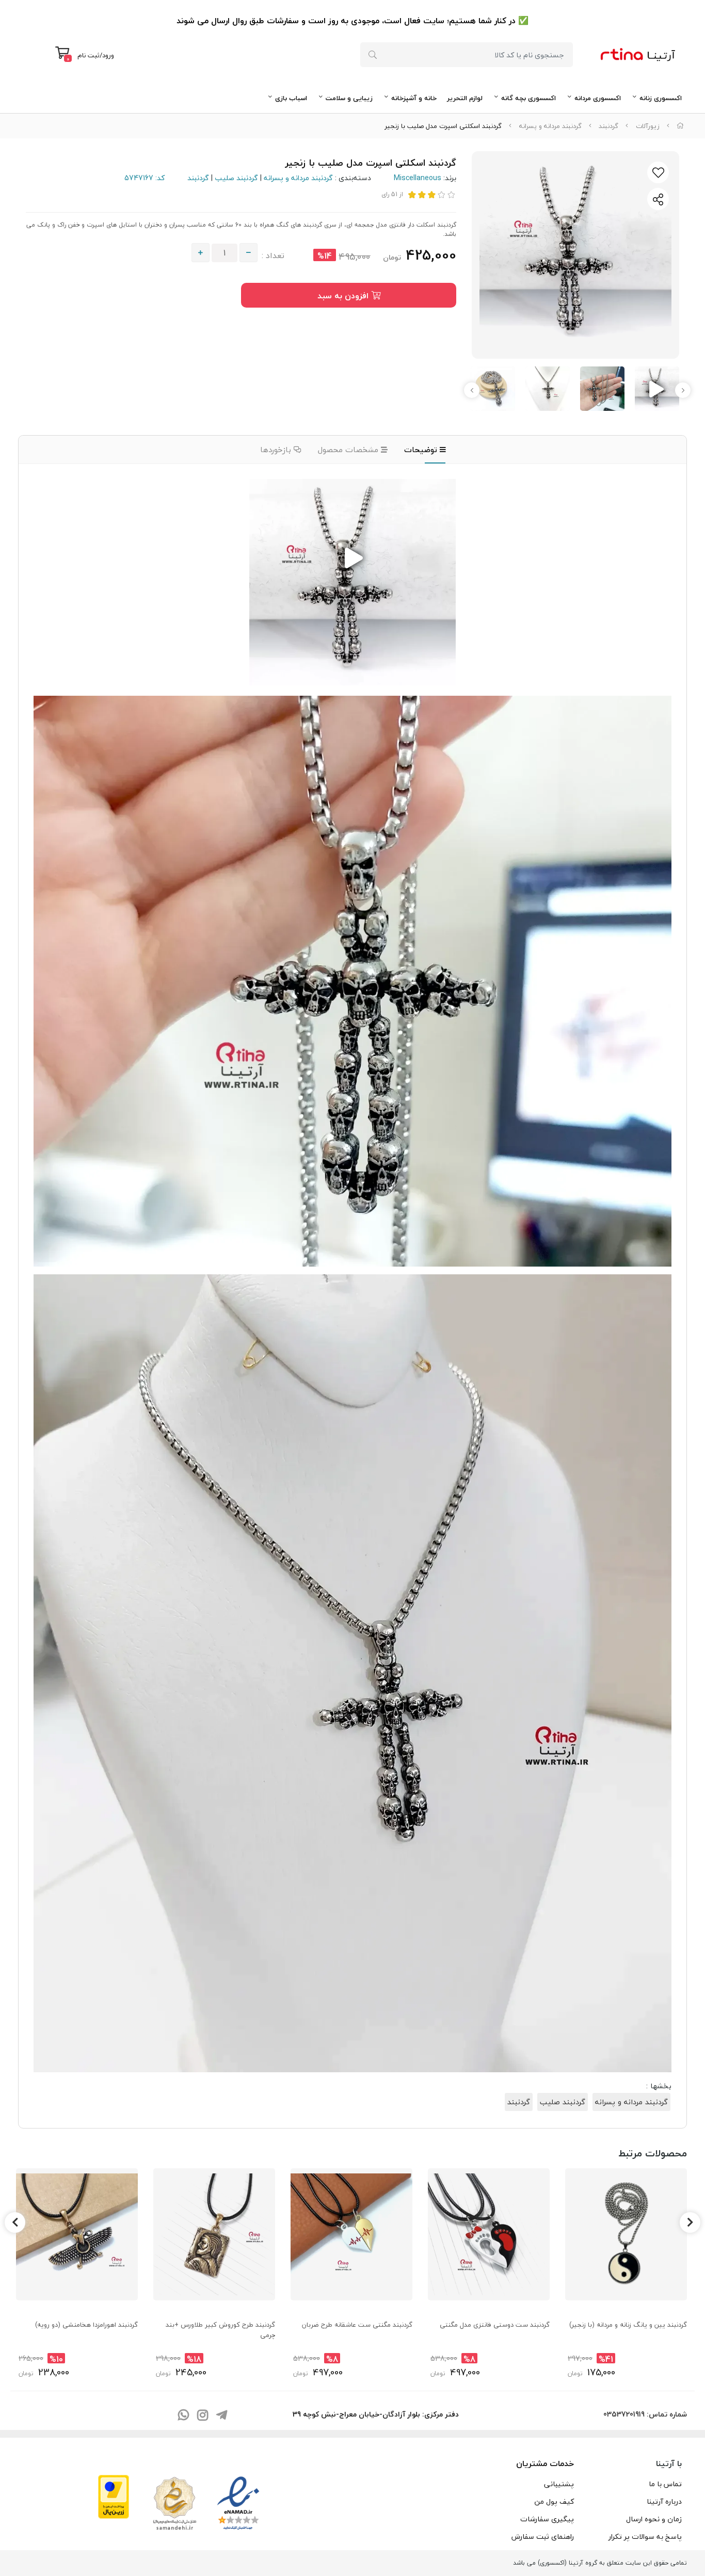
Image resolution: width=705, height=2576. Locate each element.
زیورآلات (648, 126)
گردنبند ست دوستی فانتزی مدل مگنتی (495, 2325)
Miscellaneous (418, 178)
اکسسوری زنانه (661, 98)
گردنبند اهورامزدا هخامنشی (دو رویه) (86, 2325)
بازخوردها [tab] (277, 450)
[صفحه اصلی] (680, 126)
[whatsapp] (183, 2416)
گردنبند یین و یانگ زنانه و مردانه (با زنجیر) (628, 2325)
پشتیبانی (559, 2484)
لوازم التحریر (465, 98)
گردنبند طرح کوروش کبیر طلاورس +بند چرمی (220, 2330)
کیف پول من (554, 2501)
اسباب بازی (291, 98)
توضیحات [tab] (422, 450)
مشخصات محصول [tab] (349, 450)
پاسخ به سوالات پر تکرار (645, 2537)
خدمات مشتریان (545, 2463)
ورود (108, 55)
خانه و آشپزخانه (414, 98)
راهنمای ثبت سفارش (543, 2537)
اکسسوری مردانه (598, 98)
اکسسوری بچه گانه (528, 98)
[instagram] (202, 2416)
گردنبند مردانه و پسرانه (550, 126)
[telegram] (221, 2416)
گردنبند (608, 126)
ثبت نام (89, 55)
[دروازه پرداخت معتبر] (114, 2495)
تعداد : (273, 255)
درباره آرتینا (664, 2501)
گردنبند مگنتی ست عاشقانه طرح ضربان (357, 2325)
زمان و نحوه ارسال (654, 2519)
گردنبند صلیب (236, 178)
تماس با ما (665, 2484)
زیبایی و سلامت (349, 98)
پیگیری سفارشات (547, 2519)
